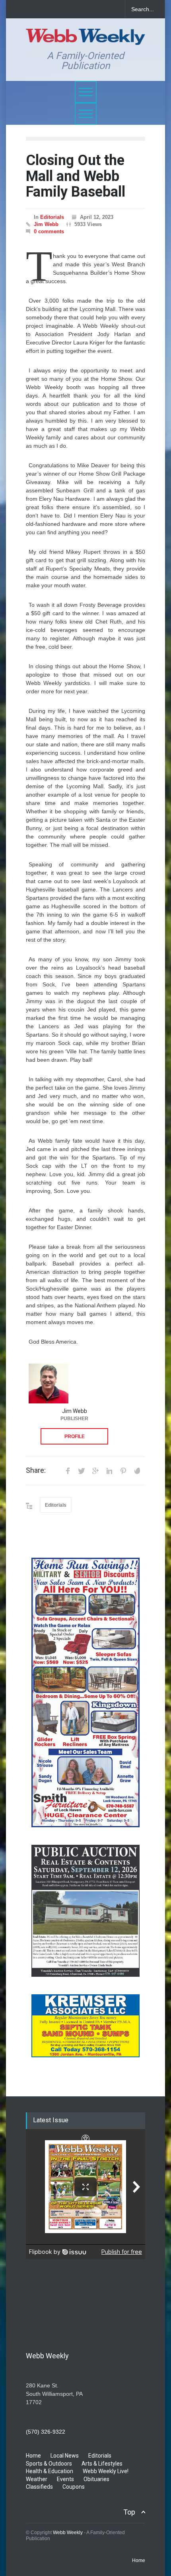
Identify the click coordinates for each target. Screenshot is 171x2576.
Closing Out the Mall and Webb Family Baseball (76, 176)
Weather (37, 2479)
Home (33, 2456)
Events (65, 2479)
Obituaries (96, 2479)
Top (129, 2512)
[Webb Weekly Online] (85, 35)
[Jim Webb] (49, 1383)
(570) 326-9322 (46, 2432)
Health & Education (50, 2471)
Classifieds (39, 2487)
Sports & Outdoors (49, 2464)
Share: (36, 1470)
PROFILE (75, 1437)
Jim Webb (46, 224)
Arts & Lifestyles (102, 2464)
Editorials (52, 217)
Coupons (74, 2487)
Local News (65, 2456)
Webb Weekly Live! (106, 2471)
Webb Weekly (68, 2533)
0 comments (49, 231)
